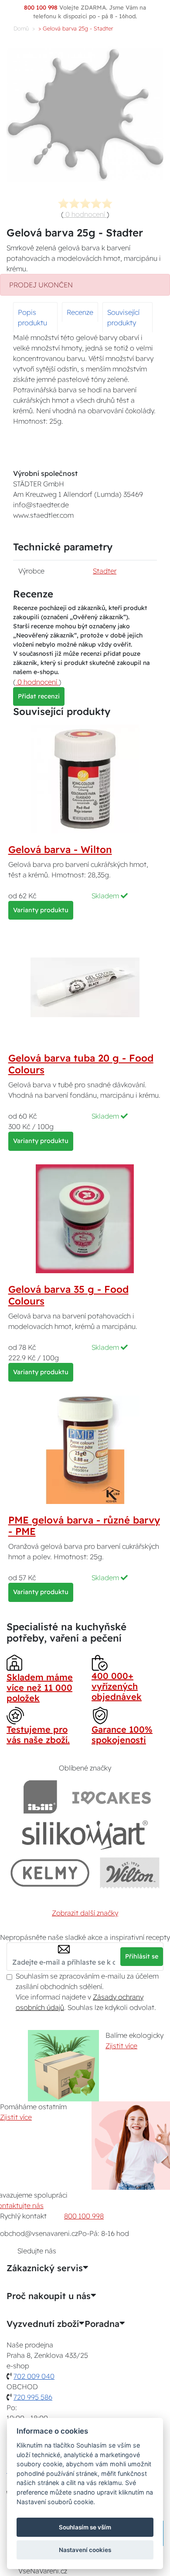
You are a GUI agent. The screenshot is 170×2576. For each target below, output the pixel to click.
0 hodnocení (85, 214)
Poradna (102, 2324)
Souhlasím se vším (85, 2527)
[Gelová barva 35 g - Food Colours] (85, 1218)
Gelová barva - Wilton (60, 850)
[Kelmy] (50, 1873)
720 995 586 (33, 2397)
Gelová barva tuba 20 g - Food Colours (81, 1064)
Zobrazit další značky (85, 1913)
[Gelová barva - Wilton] (85, 778)
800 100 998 (84, 2216)
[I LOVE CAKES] (112, 1797)
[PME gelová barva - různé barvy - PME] (85, 1449)
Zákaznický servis (45, 2268)
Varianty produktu (41, 910)
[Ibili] (40, 1797)
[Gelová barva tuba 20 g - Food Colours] (85, 987)
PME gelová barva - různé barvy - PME (84, 1526)
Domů (21, 28)
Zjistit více (121, 2046)
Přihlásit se (142, 1956)
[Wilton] (130, 1873)
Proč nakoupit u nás (49, 2296)
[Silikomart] (85, 1835)
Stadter (105, 571)
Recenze (80, 312)
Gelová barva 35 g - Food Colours (68, 1295)
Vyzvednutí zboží (43, 2324)
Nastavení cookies (85, 2550)
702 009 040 (34, 2376)
